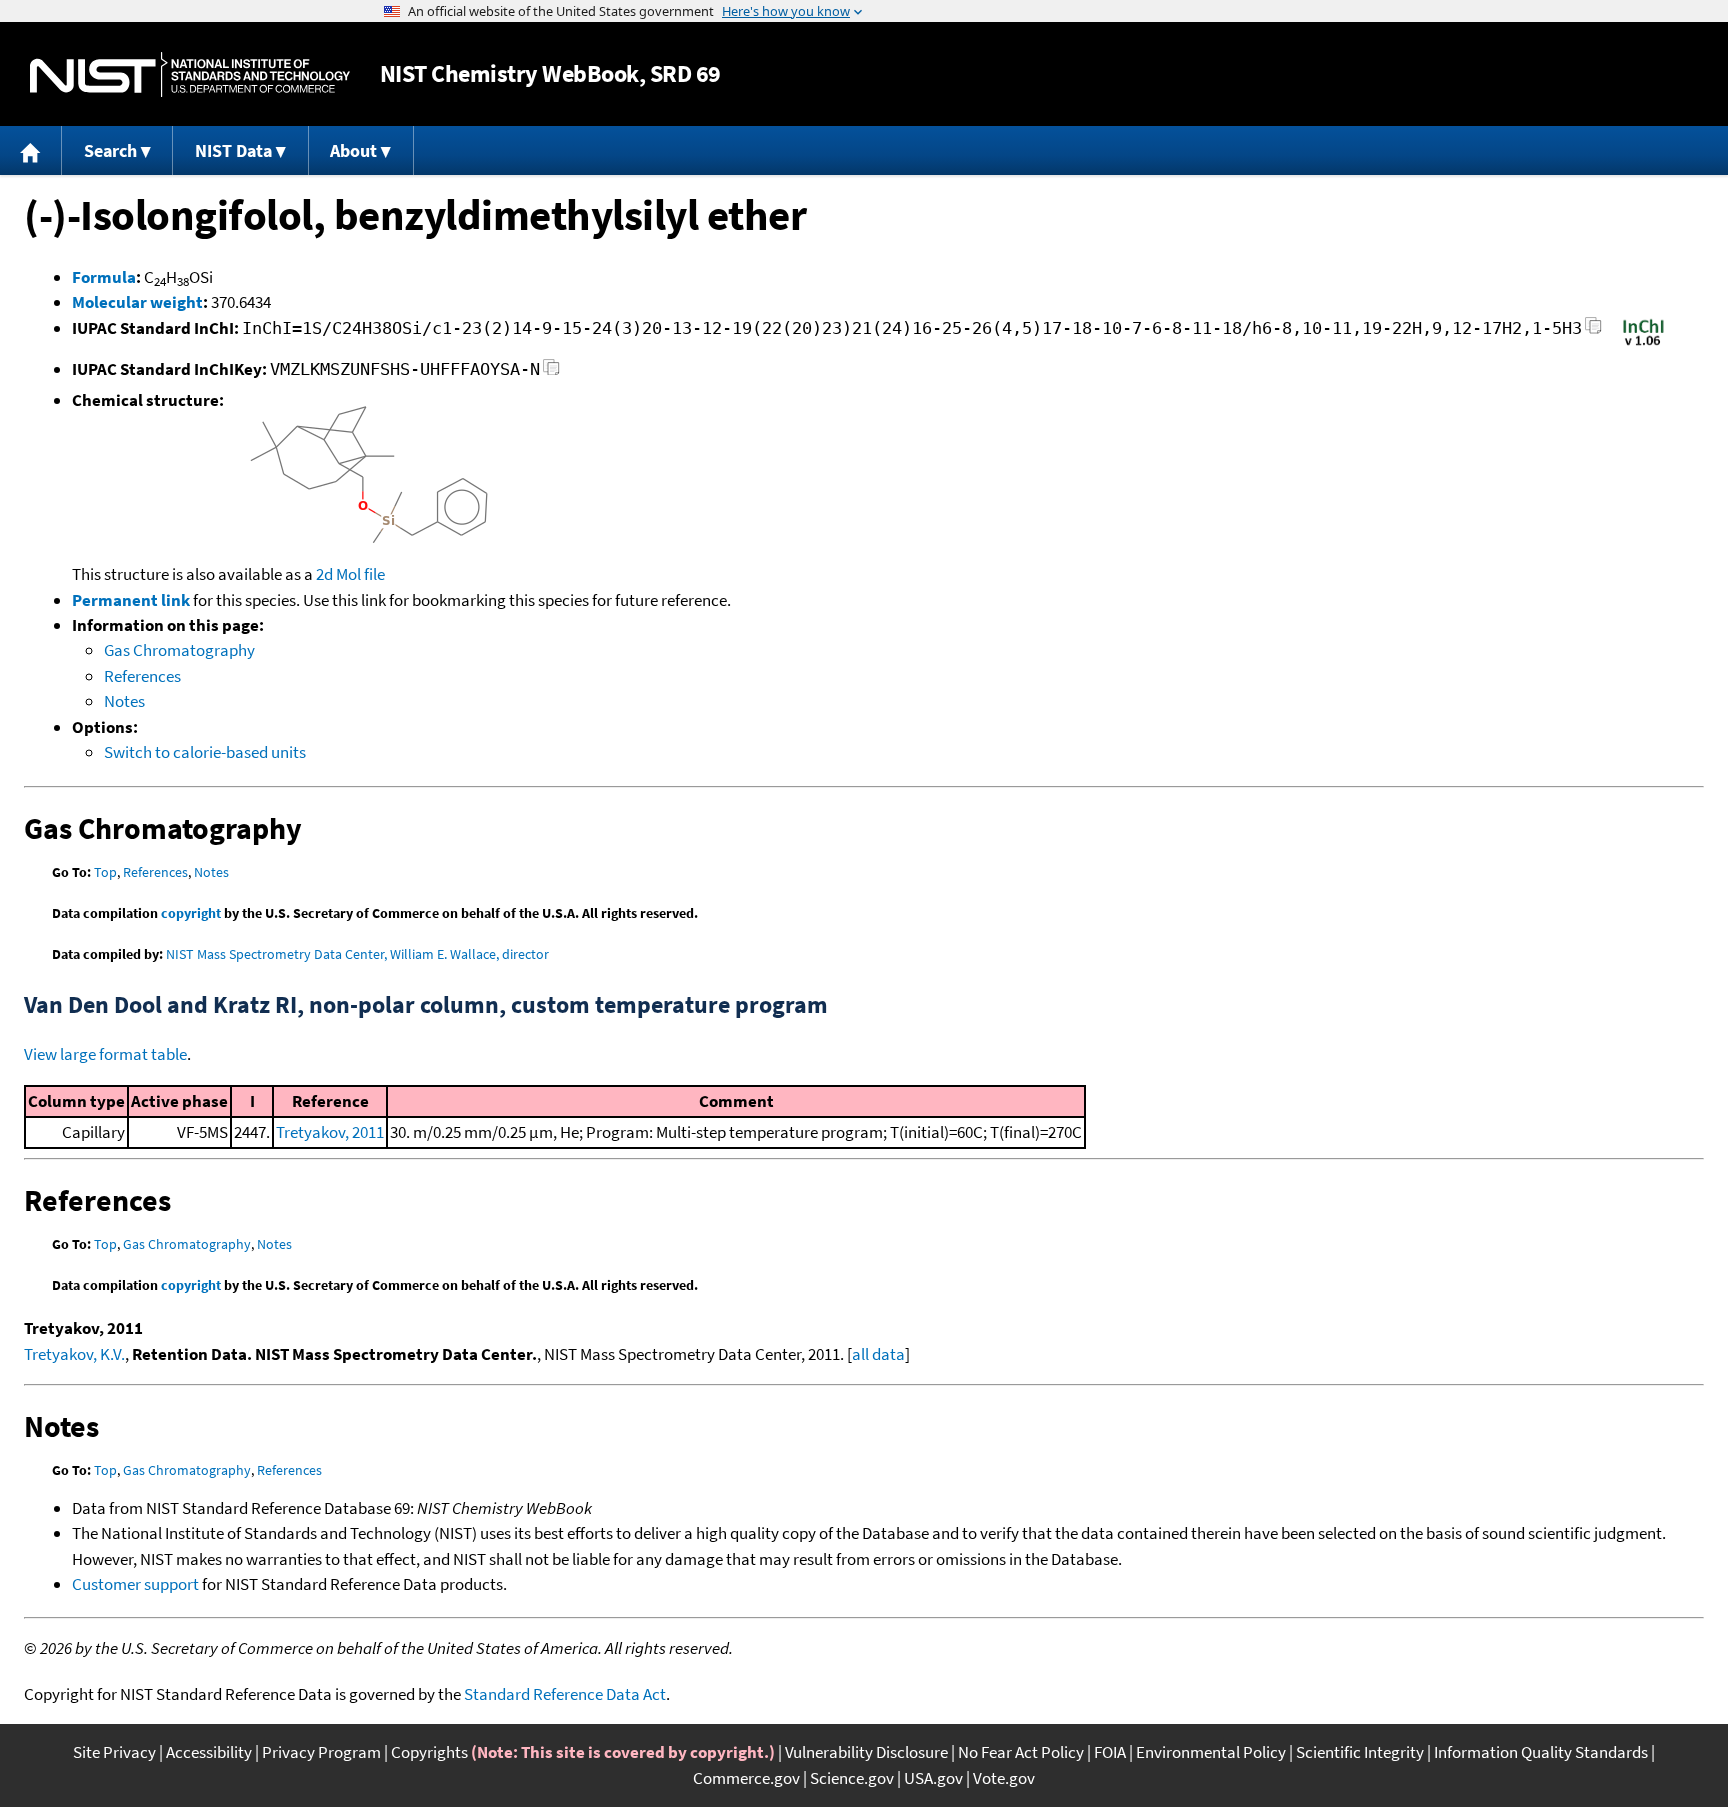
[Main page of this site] (31, 150)
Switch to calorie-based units (205, 752)
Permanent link (131, 600)
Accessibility (209, 1752)
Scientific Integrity (1360, 1752)
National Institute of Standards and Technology (190, 74)
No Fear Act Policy (1021, 1752)
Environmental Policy (1211, 1752)
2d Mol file (350, 574)
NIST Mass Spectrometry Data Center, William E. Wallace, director (357, 954)
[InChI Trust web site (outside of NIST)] (1643, 344)
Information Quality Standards (1541, 1752)
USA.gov (933, 1778)
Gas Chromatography (179, 650)
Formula (104, 277)
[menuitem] (31, 150)
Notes (124, 701)
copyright (191, 913)
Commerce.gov (746, 1778)
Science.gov (852, 1778)
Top (105, 872)
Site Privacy (114, 1752)
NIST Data (233, 150)
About (353, 150)
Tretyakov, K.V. (74, 1354)
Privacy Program (321, 1752)
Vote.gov (1004, 1778)
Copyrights (429, 1752)
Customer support (135, 1584)
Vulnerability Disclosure (866, 1752)
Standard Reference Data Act (565, 1694)
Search (110, 150)
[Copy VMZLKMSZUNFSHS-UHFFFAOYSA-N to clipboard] (551, 372)
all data (878, 1354)
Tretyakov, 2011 (330, 1132)
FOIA (1110, 1752)
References (142, 676)
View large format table (105, 1054)
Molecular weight (137, 302)
